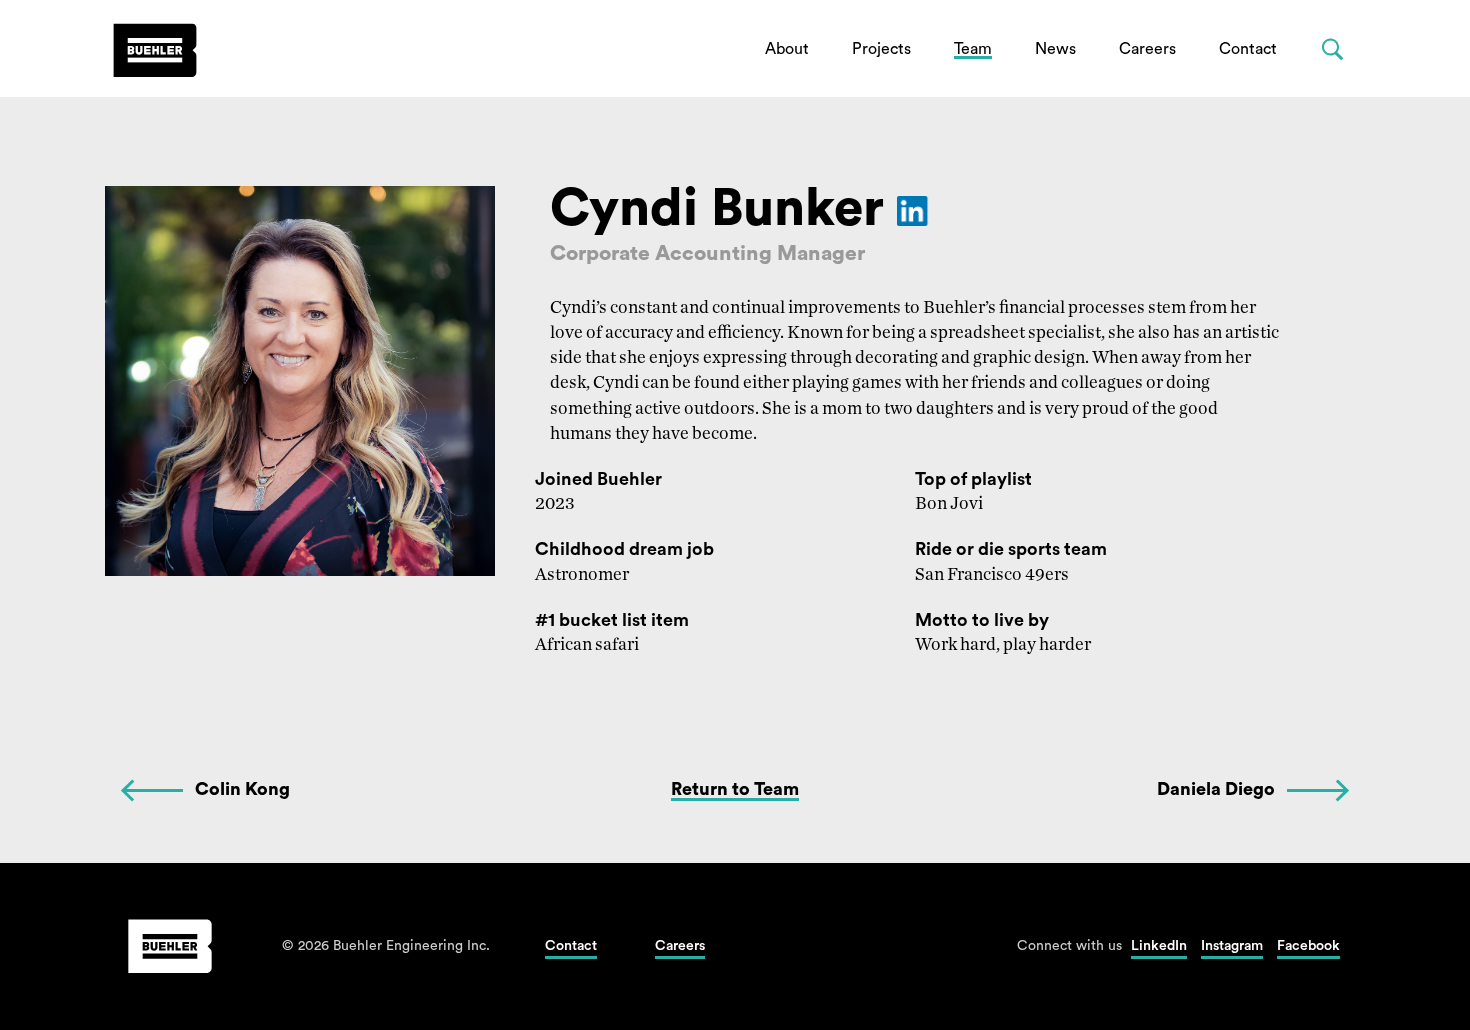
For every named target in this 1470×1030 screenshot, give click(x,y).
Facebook (1308, 946)
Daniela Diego (1216, 789)
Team (973, 49)
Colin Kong (242, 789)
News (1055, 49)
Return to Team (735, 789)
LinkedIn (1159, 946)
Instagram (1232, 946)
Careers (1147, 49)
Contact (1248, 49)
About (787, 49)
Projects (881, 49)
